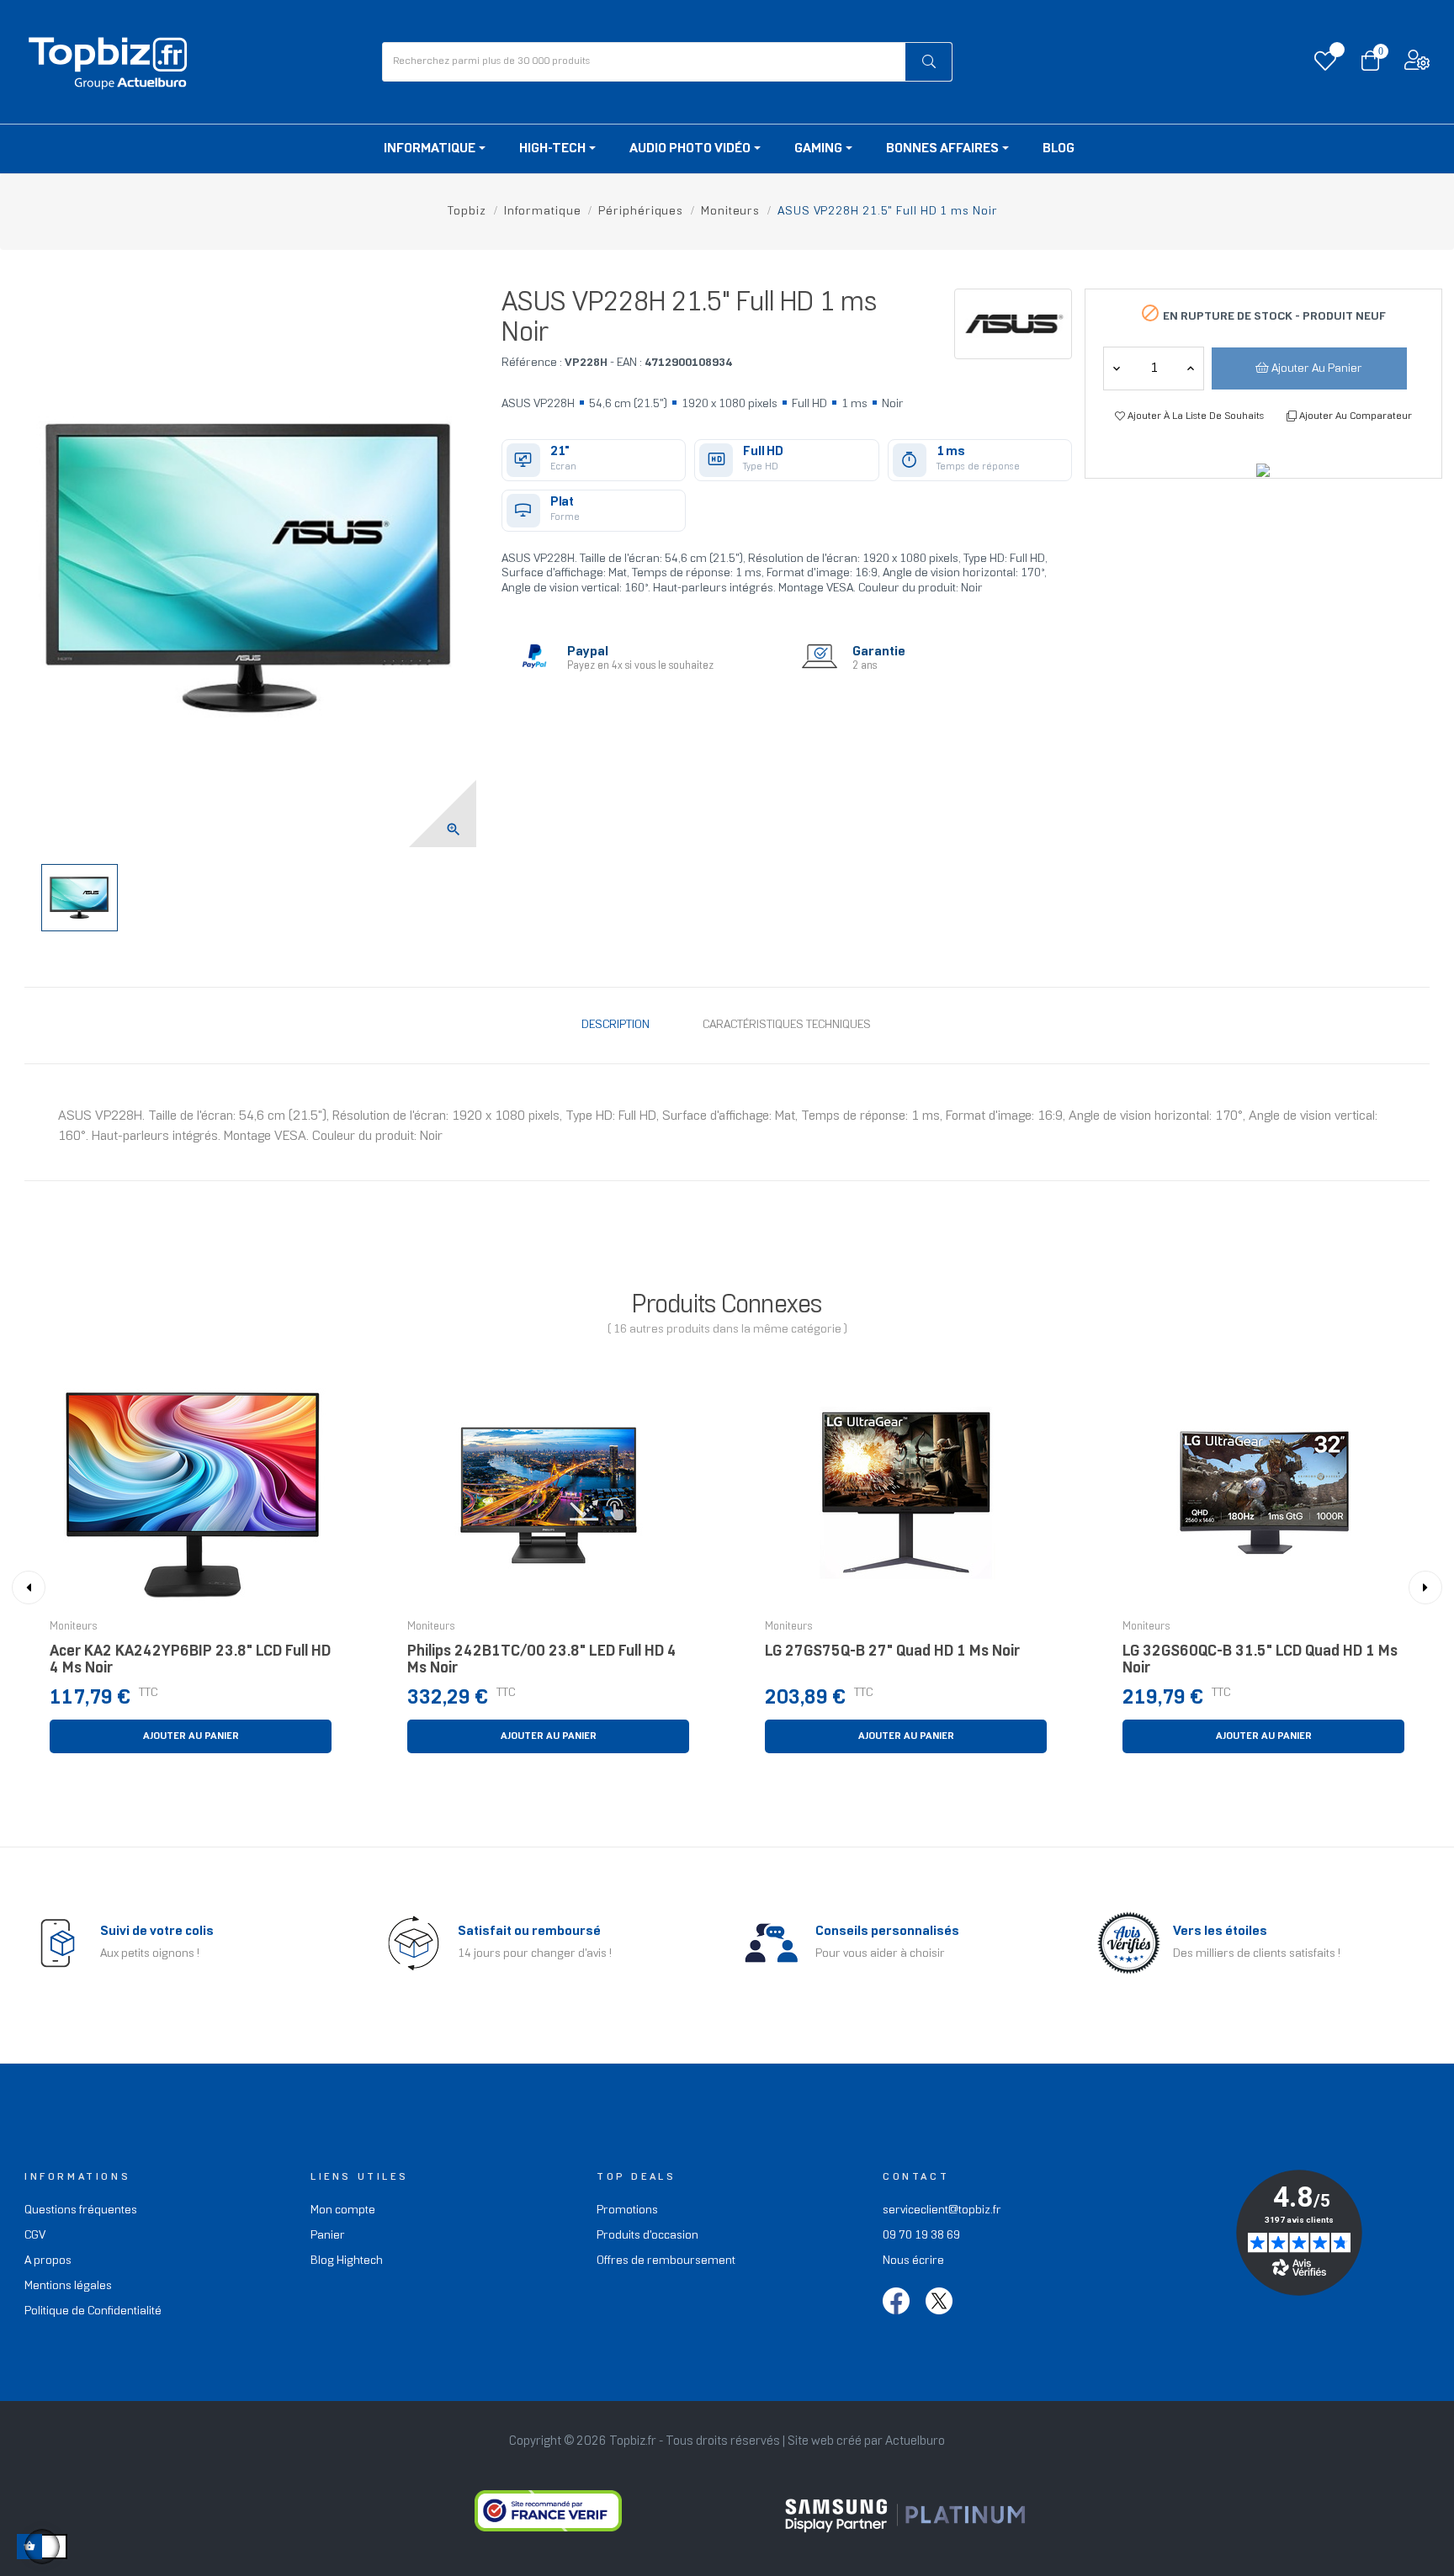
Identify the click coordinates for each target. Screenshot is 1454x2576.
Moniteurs (74, 1627)
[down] (1191, 368)
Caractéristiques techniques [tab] (787, 1025)
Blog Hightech (347, 2261)
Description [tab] (616, 1025)
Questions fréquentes (81, 2210)
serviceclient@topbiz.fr (942, 2210)
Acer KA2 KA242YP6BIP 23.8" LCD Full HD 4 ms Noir (190, 1660)
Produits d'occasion (647, 2236)
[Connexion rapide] (1417, 64)
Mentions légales (68, 2286)
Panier (328, 2236)
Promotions (627, 2210)
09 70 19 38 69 (921, 2236)
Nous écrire (913, 2261)
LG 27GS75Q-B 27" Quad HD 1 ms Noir (892, 1652)
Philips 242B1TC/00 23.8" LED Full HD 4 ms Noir (542, 1660)
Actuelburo (915, 2441)
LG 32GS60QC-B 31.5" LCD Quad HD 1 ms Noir (1260, 1660)
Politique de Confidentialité (93, 2311)
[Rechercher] (929, 62)
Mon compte (343, 2210)
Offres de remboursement (666, 2261)
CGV (35, 2236)
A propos (48, 2261)
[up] (1117, 368)
